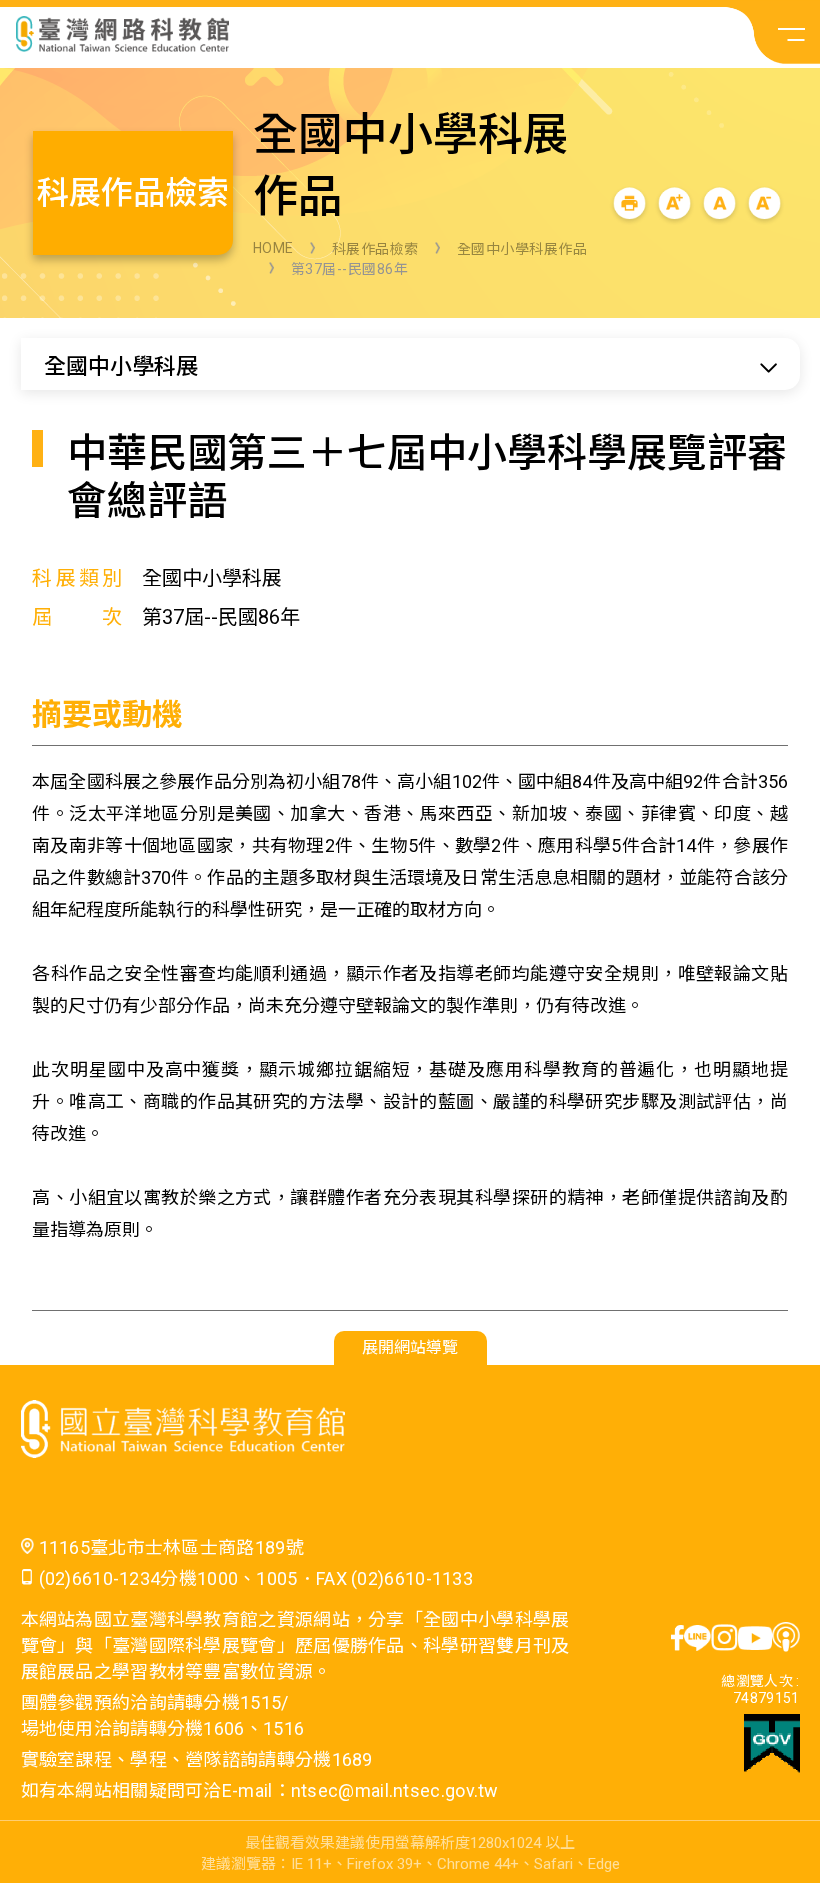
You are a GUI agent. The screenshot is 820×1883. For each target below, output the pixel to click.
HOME (273, 248)
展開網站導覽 (410, 1347)
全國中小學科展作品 (522, 249)
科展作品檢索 (375, 249)
